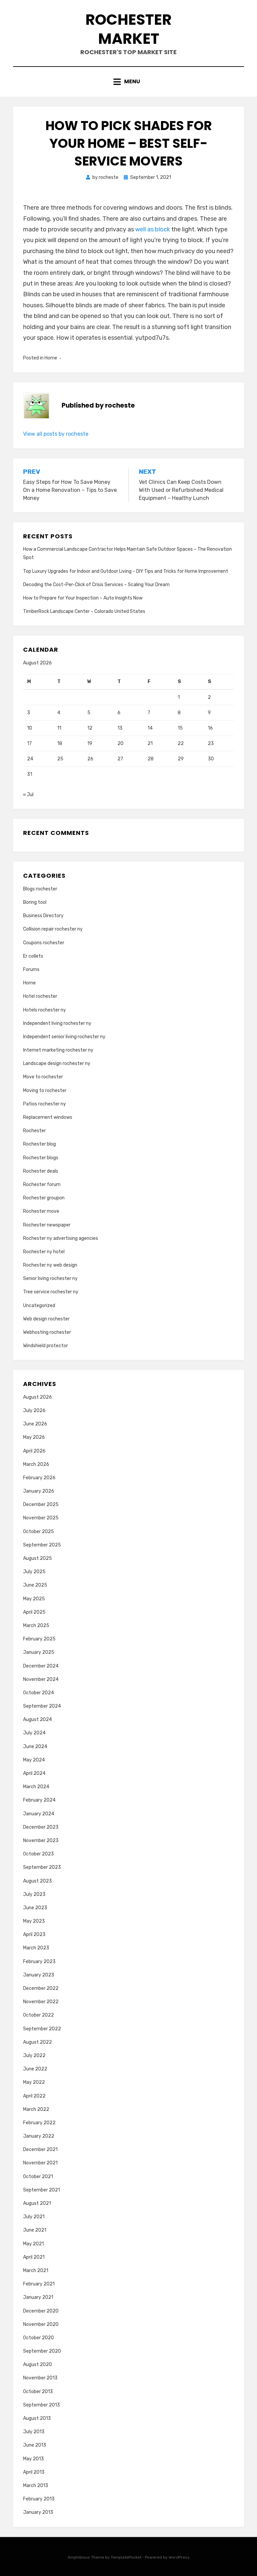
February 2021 (39, 2284)
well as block (153, 229)
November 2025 (41, 1518)
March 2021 (36, 2271)
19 (90, 743)
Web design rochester (46, 1319)
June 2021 (35, 2230)
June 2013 (35, 2445)
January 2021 (38, 2297)
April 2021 (34, 2257)
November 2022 (41, 2002)
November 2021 (40, 2163)
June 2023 (35, 1908)
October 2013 (38, 2392)
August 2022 (37, 2042)
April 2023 (34, 1935)
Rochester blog (39, 1144)
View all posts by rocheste (56, 434)
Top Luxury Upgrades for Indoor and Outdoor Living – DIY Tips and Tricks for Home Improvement (126, 571)
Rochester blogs (41, 1158)
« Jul (28, 795)
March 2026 (36, 1464)
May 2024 (34, 1760)
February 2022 (39, 2123)
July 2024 (34, 1733)
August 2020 (37, 2365)
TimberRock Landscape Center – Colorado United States (84, 611)
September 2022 (42, 2029)
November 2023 (41, 1841)
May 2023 (34, 1921)
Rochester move (41, 1211)
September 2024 (42, 1706)
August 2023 (37, 1881)
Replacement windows (48, 1117)
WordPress (179, 2557)
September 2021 (41, 2190)
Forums (31, 970)
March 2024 (36, 1787)
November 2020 (41, 2324)
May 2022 (34, 2082)
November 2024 (41, 1679)
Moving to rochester (45, 1091)
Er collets (33, 956)
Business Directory (43, 916)
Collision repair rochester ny (53, 929)
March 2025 (36, 1626)
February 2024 (39, 1800)
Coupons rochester (44, 943)
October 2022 (38, 2015)
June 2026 (35, 1424)
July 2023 (34, 1894)
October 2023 (38, 1854)
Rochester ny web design (50, 1265)
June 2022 (35, 2069)
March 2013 (36, 2486)
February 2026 (39, 1478)
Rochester (34, 1131)
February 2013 (39, 2499)
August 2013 (37, 2418)
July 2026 (34, 1411)
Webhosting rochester (47, 1332)
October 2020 (38, 2338)
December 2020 (41, 2311)
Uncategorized (39, 1306)
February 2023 (39, 1962)
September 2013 (41, 2405)
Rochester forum (42, 1185)
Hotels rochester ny (45, 1010)
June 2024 (35, 1747)
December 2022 (41, 1988)
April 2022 (34, 2096)
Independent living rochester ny (57, 1023)
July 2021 (34, 2217)
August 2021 (37, 2203)
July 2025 (34, 1572)
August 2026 (37, 1397)
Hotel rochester (40, 996)
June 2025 (35, 1585)
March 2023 (36, 1948)
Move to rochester (43, 1077)
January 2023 (39, 1975)
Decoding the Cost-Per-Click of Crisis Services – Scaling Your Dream (96, 585)
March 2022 (36, 2109)
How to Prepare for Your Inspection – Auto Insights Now (83, 598)
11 (59, 728)
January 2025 (39, 1652)
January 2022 (39, 2136)
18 (60, 743)
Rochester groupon (44, 1198)
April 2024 (34, 1773)
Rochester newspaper (47, 1225)
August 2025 (37, 1558)
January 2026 (39, 1491)
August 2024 (37, 1720)
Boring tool (35, 902)
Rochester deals (41, 1171)
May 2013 (33, 2459)
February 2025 (39, 1639)
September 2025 (42, 1545)
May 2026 (34, 1437)
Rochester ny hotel (44, 1252)
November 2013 (40, 2378)
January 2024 (39, 1814)
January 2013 (38, 2512)
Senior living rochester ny (50, 1278)
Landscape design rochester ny (57, 1063)
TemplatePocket (126, 2557)
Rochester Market (128, 29)
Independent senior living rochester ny (64, 1037)
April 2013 (34, 2472)
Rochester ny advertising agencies (61, 1238)
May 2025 (34, 1599)
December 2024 (41, 1666)
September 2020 (42, 2351)
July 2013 (34, 2432)
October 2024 (38, 1693)
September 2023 (42, 1867)
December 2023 (41, 1827)
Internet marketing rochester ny (58, 1050)
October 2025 (38, 1532)
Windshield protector (46, 1346)
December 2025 (41, 1505)
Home (51, 358)
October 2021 (38, 2177)
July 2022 (34, 2056)
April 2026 (34, 1451)
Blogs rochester (40, 889)
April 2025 (34, 1612)
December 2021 (40, 2150)
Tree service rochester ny (51, 1292)
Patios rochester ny (45, 1104)
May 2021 (33, 2244)
